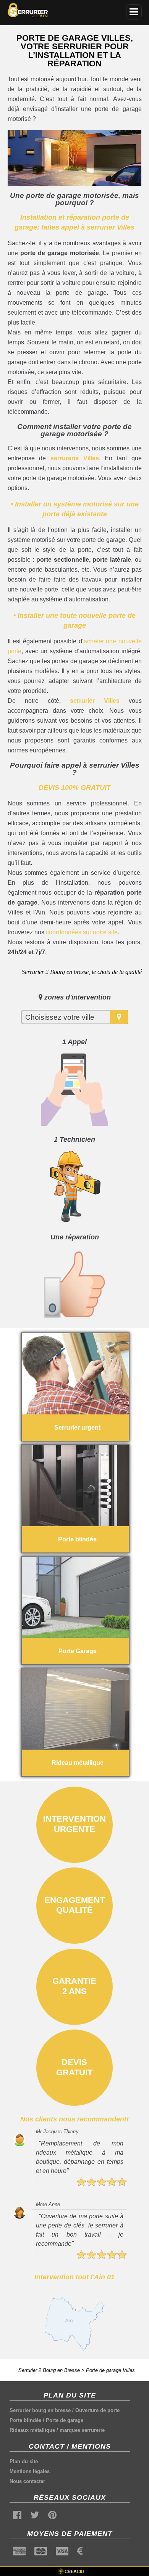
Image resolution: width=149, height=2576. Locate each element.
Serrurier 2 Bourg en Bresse (49, 2370)
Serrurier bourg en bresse (40, 2410)
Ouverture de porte (97, 2410)
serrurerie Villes (75, 458)
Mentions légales (30, 2471)
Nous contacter (27, 2481)
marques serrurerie (82, 2430)
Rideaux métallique (32, 2430)
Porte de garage (65, 2420)
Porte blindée (25, 2420)
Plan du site (24, 2461)
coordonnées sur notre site (82, 932)
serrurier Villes (95, 701)
